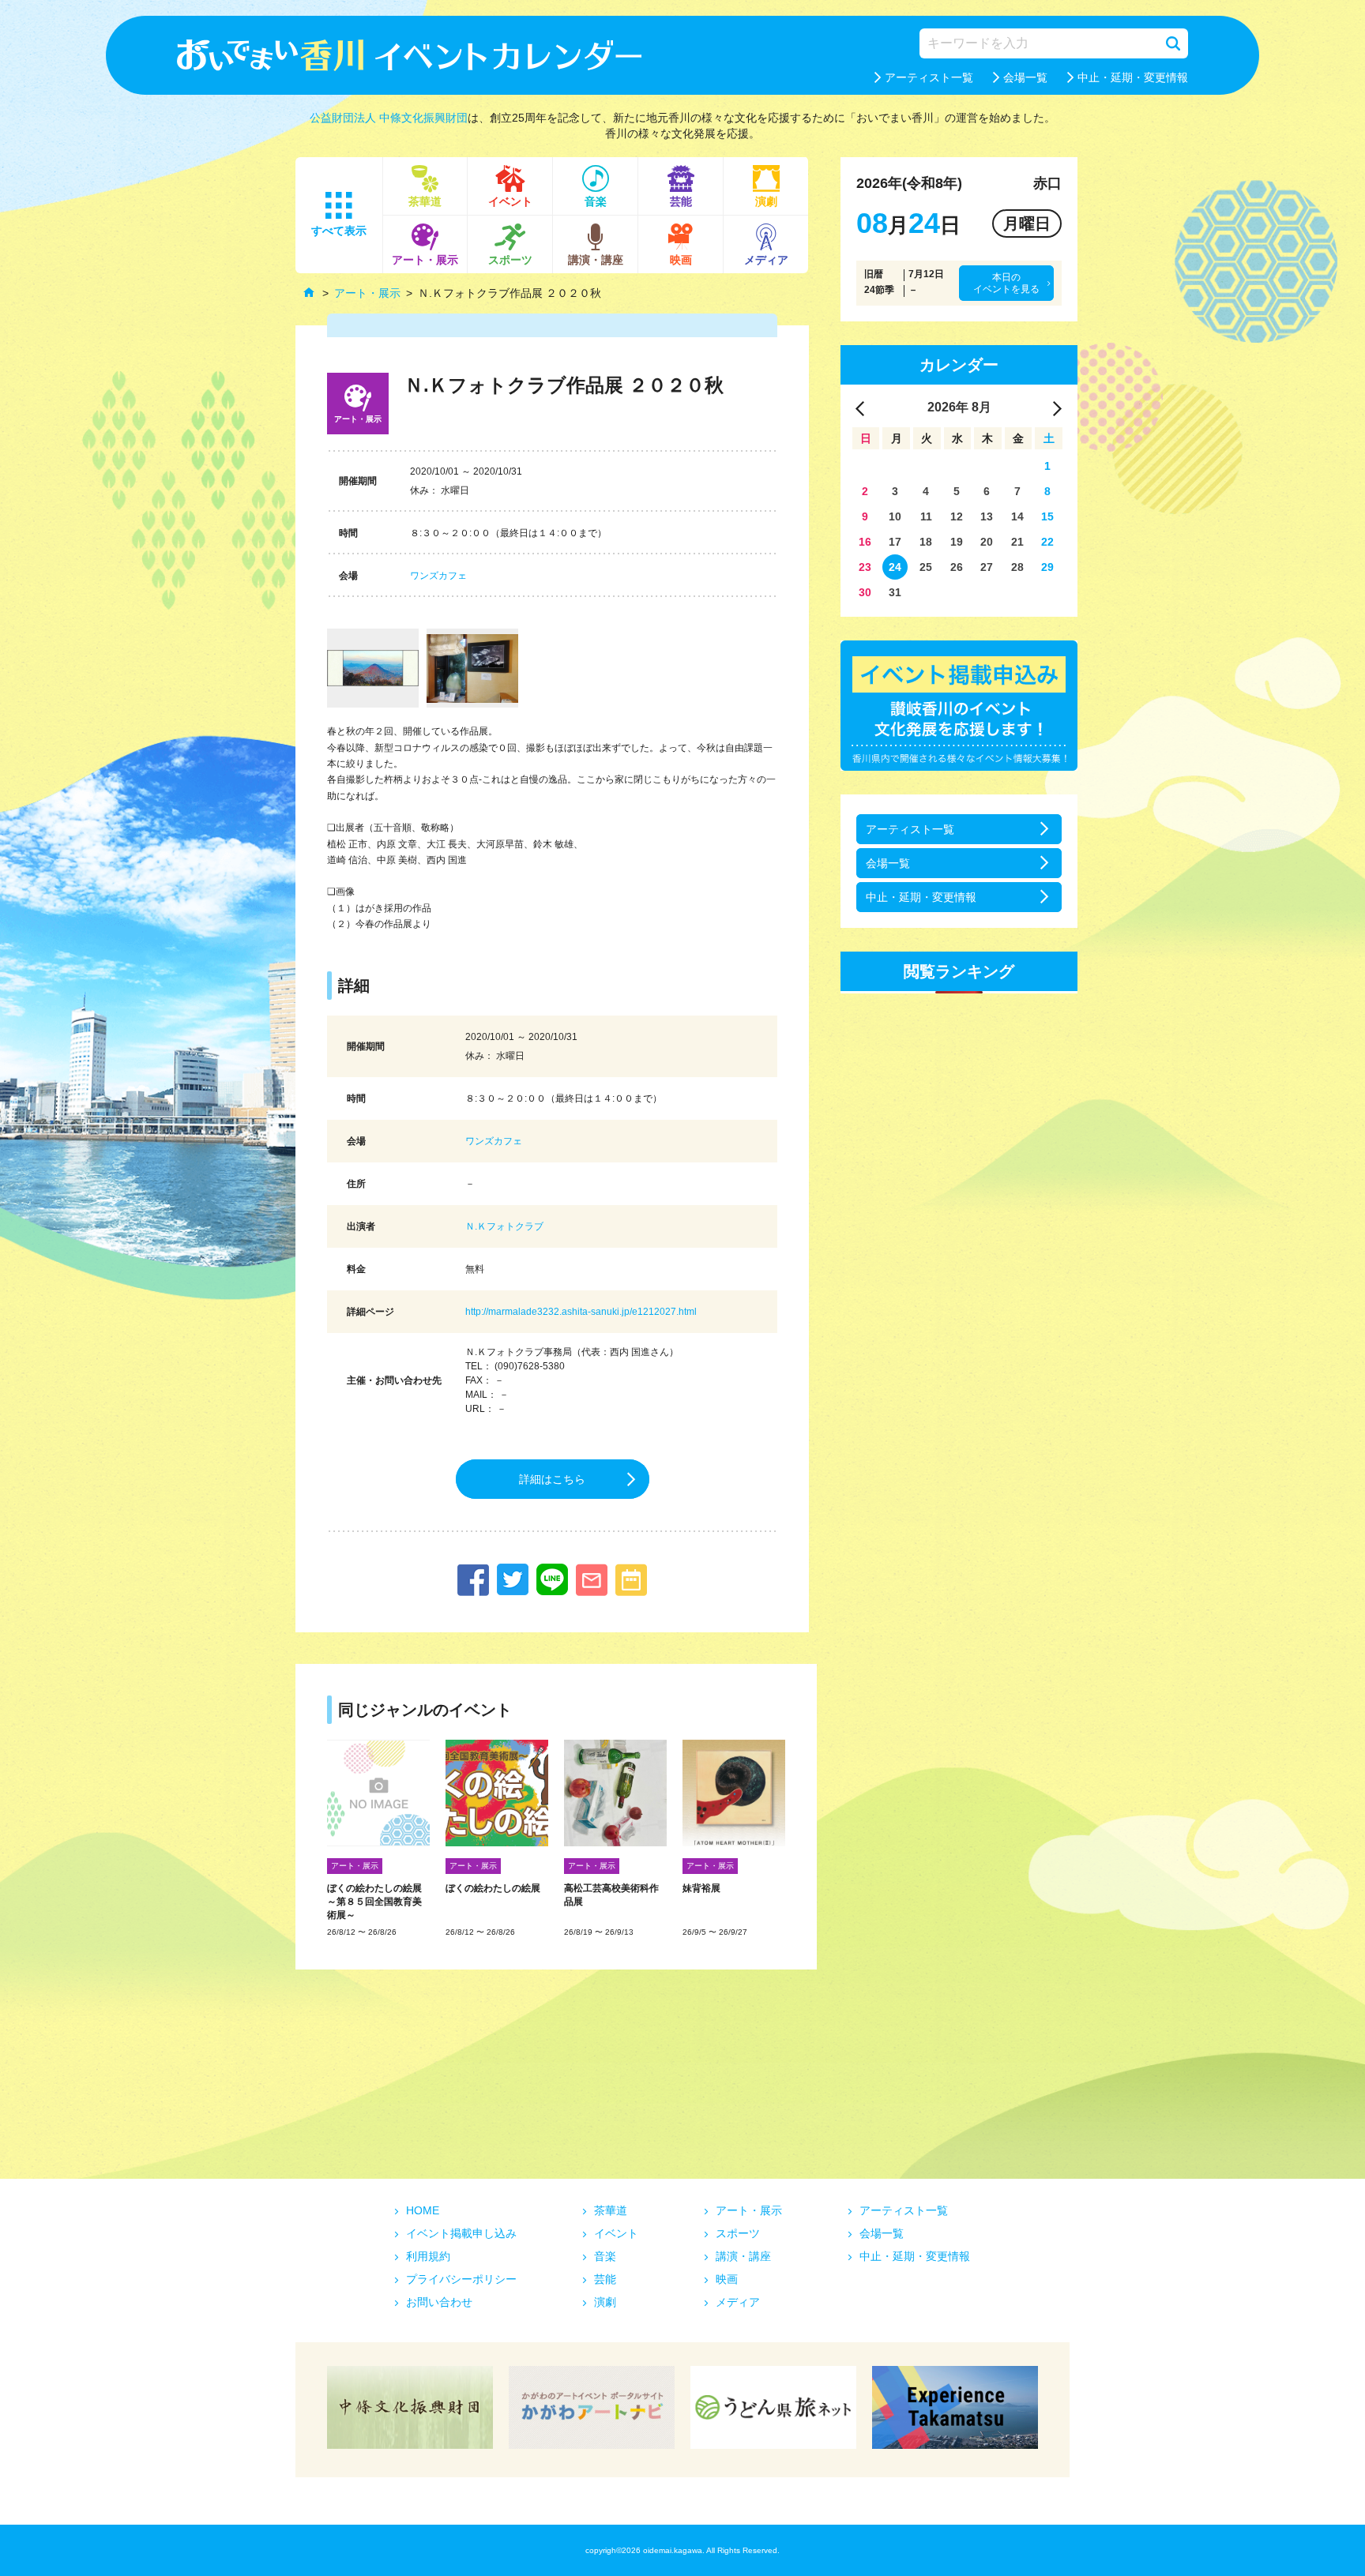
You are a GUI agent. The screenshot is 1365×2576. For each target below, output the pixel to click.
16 (865, 542)
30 (865, 592)
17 (895, 542)
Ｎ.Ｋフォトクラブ (504, 1226)
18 (926, 542)
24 (895, 567)
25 (926, 567)
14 (1017, 516)
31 (895, 592)
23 (865, 567)
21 (1017, 542)
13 (987, 516)
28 (1017, 567)
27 (987, 567)
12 (957, 516)
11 (926, 516)
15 (1047, 516)
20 (987, 542)
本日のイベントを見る (1006, 283)
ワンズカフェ (438, 576)
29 (1047, 567)
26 (957, 567)
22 (1047, 542)
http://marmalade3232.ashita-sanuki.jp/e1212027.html (581, 1312)
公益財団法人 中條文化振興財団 (389, 118)
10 (895, 516)
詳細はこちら (552, 1479)
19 (957, 542)
